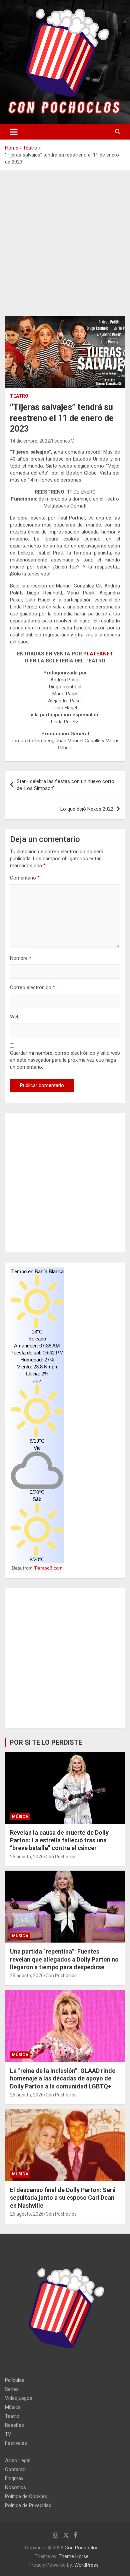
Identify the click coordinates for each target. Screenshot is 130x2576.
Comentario (25, 878)
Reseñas (14, 2425)
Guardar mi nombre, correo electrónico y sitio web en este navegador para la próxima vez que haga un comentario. (65, 1060)
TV (8, 2434)
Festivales (16, 2443)
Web (15, 1017)
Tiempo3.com (48, 1568)
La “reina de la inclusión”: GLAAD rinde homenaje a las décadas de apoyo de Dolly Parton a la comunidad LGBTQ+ (63, 2078)
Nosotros (15, 2487)
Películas (15, 2380)
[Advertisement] (65, 248)
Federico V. (63, 441)
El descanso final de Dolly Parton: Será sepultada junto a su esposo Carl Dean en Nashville (63, 2198)
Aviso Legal (18, 2460)
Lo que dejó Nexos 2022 (87, 809)
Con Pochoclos (61, 1857)
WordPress (86, 2565)
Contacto (15, 2469)
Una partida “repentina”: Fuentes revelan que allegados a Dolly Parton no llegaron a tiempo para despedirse (64, 1959)
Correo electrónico (32, 987)
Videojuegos (19, 2398)
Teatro (19, 396)
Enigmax (14, 2478)
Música (20, 1817)
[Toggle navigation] (14, 132)
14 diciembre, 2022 (30, 441)
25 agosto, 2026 (27, 1857)
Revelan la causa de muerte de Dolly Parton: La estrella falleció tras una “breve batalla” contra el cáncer (59, 1840)
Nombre (21, 958)
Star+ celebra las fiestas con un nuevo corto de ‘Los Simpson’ (65, 785)
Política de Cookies (26, 2496)
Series (12, 2389)
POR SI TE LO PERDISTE (46, 1742)
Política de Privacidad (28, 2505)
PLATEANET (98, 654)
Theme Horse (74, 2556)
